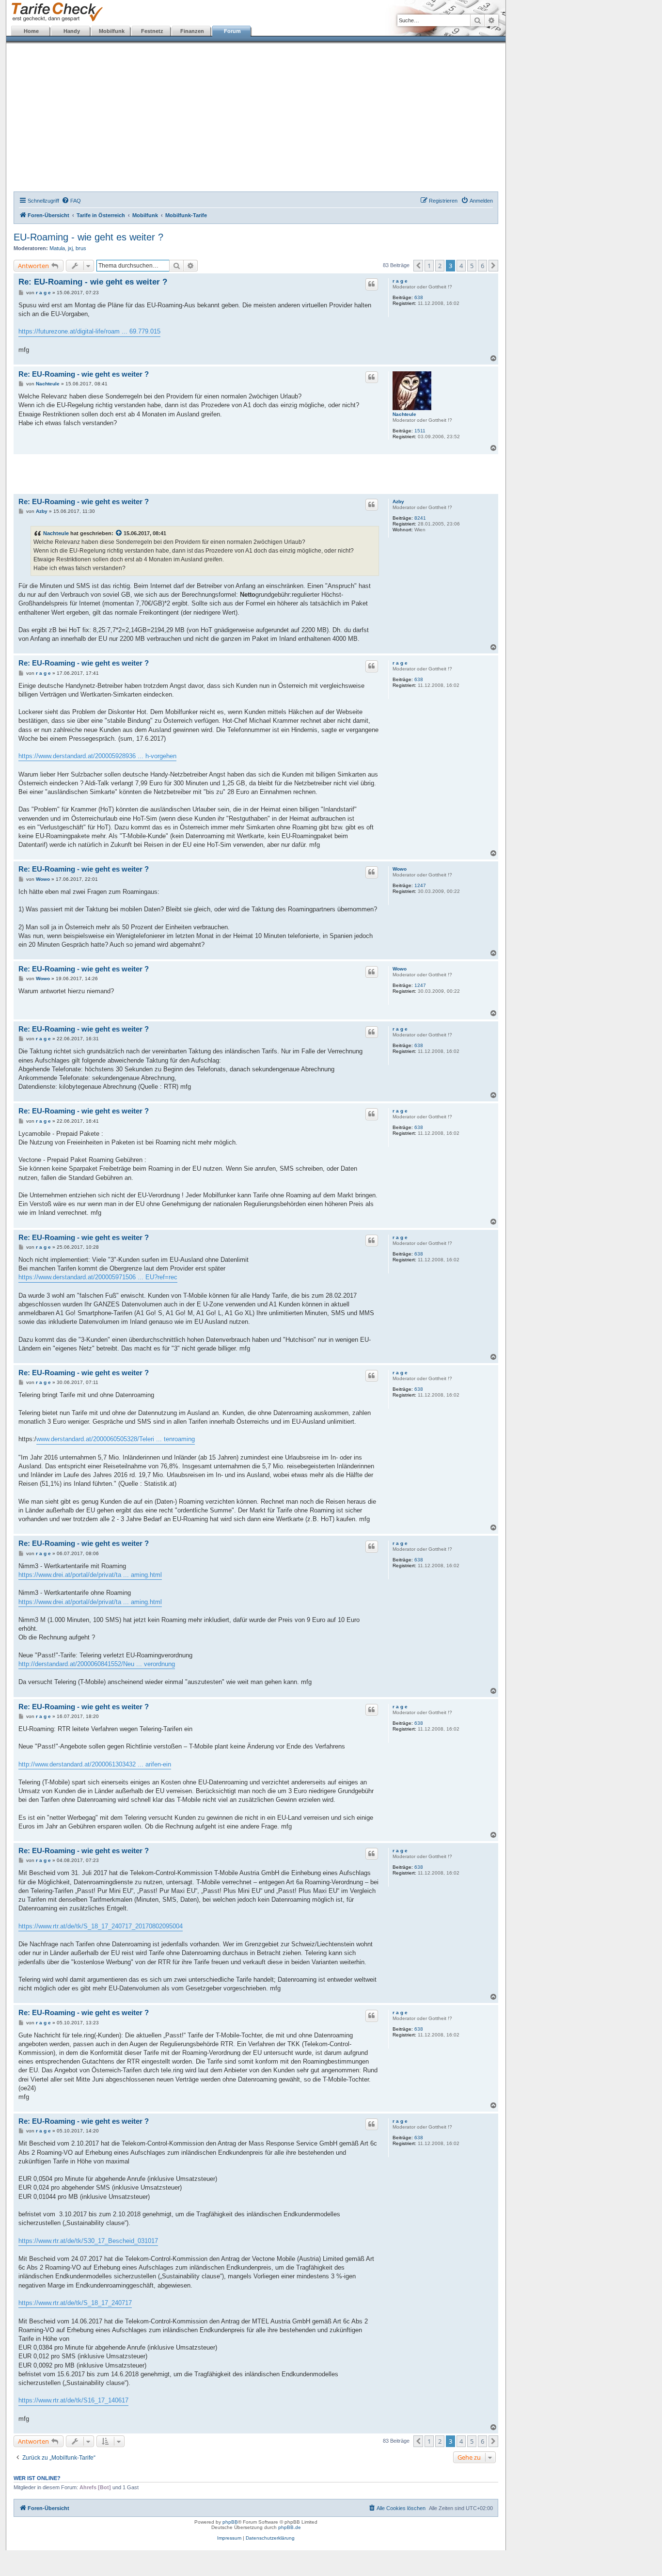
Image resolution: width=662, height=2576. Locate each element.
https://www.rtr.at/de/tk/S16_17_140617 (73, 2400)
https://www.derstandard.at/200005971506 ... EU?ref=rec (98, 1277)
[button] (418, 266)
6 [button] (482, 266)
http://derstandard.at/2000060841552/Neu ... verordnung (97, 1664)
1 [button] (429, 266)
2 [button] (440, 266)
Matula (57, 248)
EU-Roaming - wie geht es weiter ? (88, 237)
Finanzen (192, 31)
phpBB (230, 2522)
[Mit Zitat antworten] (372, 284)
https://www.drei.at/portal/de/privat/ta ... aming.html (90, 1575)
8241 (420, 518)
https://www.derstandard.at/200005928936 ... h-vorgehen (97, 756)
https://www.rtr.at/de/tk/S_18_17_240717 (75, 2303)
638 (419, 297)
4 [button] (461, 266)
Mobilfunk (112, 31)
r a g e (400, 281)
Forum (232, 31)
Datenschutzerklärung (270, 2538)
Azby (398, 501)
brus (81, 248)
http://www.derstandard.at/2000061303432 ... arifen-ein (95, 1764)
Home (31, 31)
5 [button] (472, 266)
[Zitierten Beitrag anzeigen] (119, 533)
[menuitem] (71, 201)
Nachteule (404, 414)
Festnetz (152, 31)
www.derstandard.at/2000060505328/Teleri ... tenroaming (116, 1439)
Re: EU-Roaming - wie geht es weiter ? (93, 282)
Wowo (400, 869)
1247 (420, 885)
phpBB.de (290, 2527)
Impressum (229, 2538)
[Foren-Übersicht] (55, 12)
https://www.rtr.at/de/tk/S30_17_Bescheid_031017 (88, 2241)
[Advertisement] (256, 119)
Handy (72, 31)
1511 (420, 431)
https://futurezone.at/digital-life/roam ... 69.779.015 (89, 331)
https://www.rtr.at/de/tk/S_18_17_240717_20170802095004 (101, 1926)
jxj (70, 248)
